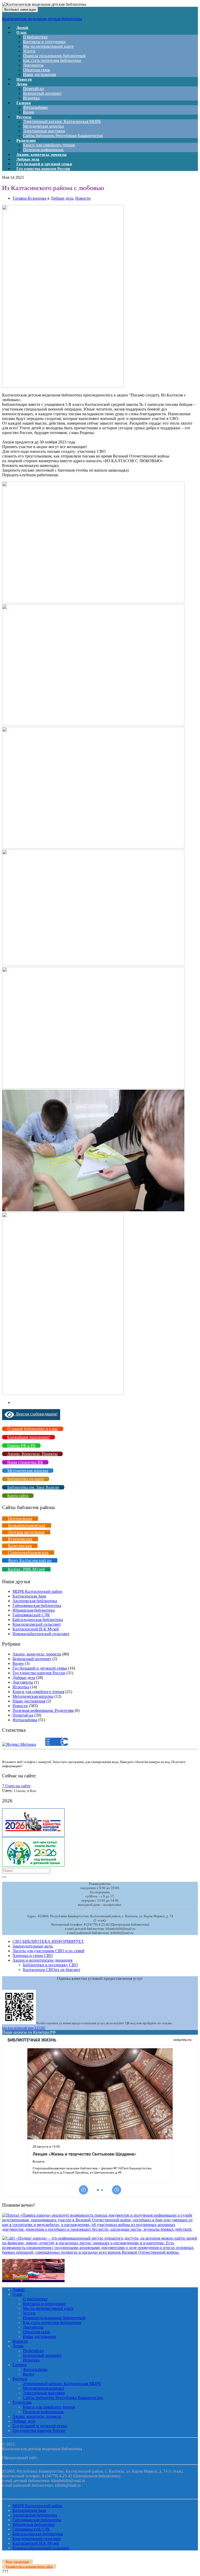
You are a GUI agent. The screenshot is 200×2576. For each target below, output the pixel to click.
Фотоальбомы (35, 107)
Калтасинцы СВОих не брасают (52, 1970)
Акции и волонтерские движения (42, 1960)
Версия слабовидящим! (36, 1414)
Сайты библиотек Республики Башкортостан (63, 136)
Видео (18, 1663)
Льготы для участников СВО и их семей (48, 1951)
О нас (22, 32)
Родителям (26, 140)
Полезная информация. (43, 2412)
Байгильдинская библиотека (38, 1620)
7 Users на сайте (16, 1786)
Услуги (29, 51)
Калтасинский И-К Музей (36, 1629)
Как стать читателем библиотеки (52, 60)
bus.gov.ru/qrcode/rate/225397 (24, 2028)
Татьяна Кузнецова (29, 198)
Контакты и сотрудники (44, 42)
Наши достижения (39, 75)
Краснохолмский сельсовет (37, 1624)
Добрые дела (62, 198)
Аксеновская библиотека (35, 1601)
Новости (83, 198)
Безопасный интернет (42, 93)
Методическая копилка (43, 126)
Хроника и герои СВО (33, 1955)
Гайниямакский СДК (31, 1615)
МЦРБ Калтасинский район (37, 1591)
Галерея (24, 103)
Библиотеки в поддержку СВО (50, 1965)
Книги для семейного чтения (49, 145)
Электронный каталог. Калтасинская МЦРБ (62, 121)
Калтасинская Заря (29, 1596)
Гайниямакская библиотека (37, 1605)
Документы (33, 65)
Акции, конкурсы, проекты (37, 1654)
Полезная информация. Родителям (43, 1710)
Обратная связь (36, 70)
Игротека (21, 1687)
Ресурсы (24, 117)
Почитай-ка (33, 89)
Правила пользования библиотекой (54, 56)
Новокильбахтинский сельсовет (41, 1634)
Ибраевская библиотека (34, 1610)
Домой (18, 2290)
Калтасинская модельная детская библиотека (42, 19)
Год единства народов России (43, 169)
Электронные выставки (44, 131)
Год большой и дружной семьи (40, 1668)
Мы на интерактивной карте (48, 46)
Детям (22, 84)
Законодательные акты (33, 1946)
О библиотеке (35, 37)
